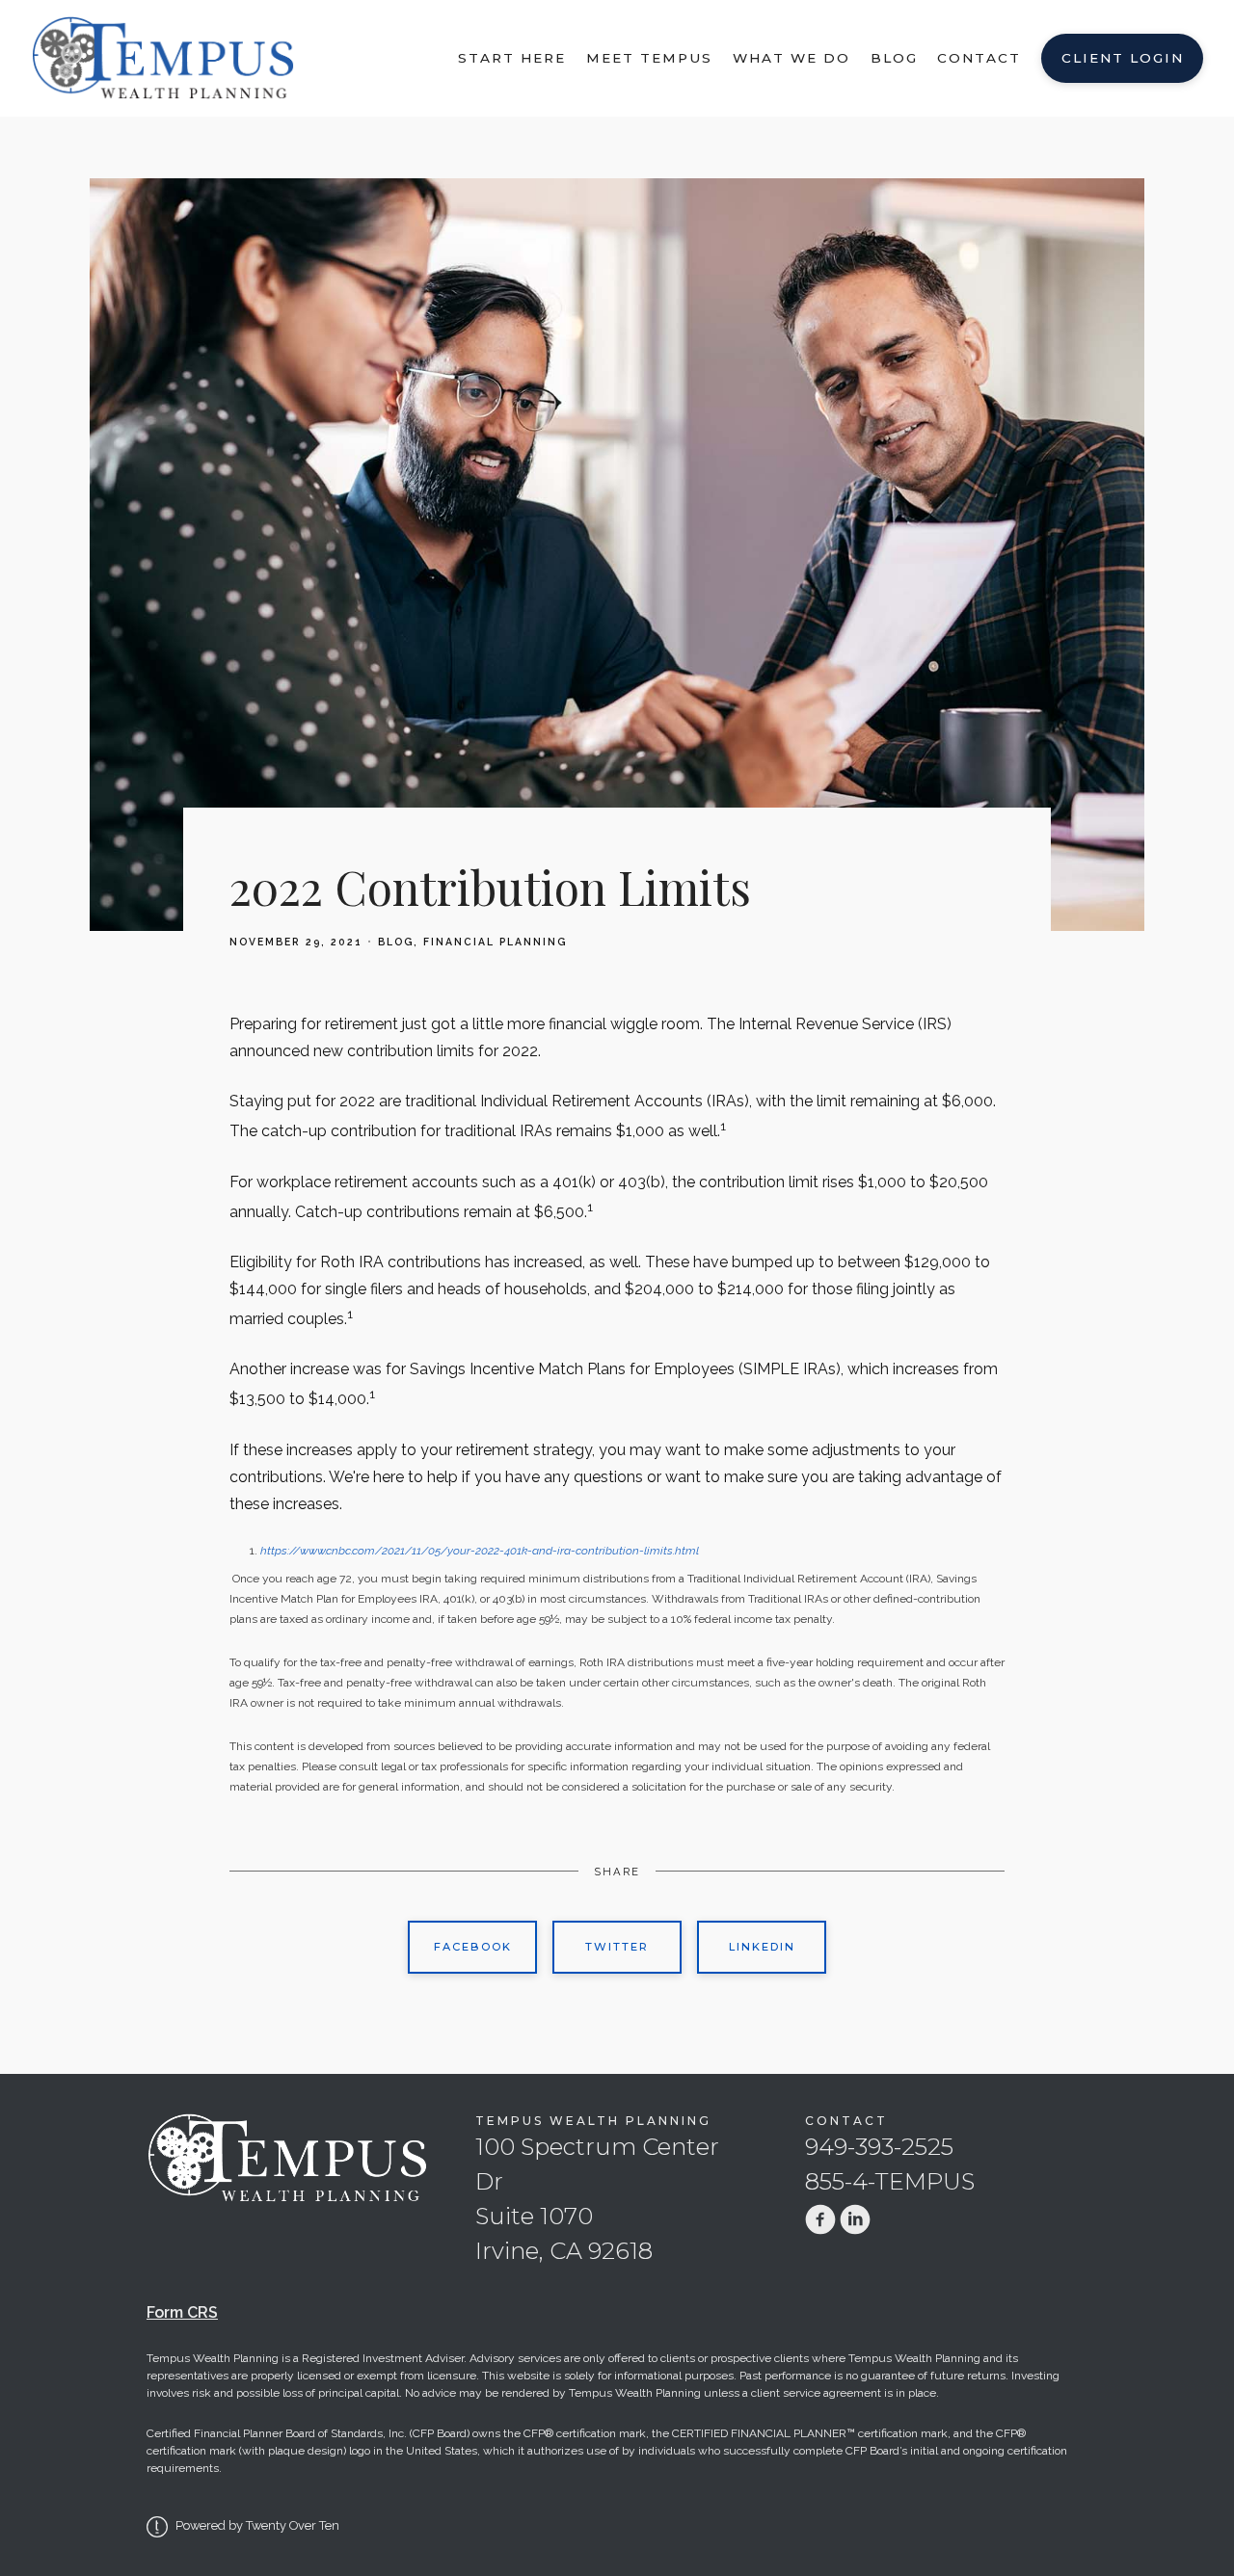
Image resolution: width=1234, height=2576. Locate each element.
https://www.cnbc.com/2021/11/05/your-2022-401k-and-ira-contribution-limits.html (480, 1551)
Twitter (617, 1947)
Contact (979, 58)
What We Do (791, 58)
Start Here (512, 58)
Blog (894, 58)
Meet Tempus (649, 58)
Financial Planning (495, 942)
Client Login (1123, 58)
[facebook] (820, 2219)
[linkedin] (855, 2219)
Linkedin (762, 1947)
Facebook (473, 1947)
